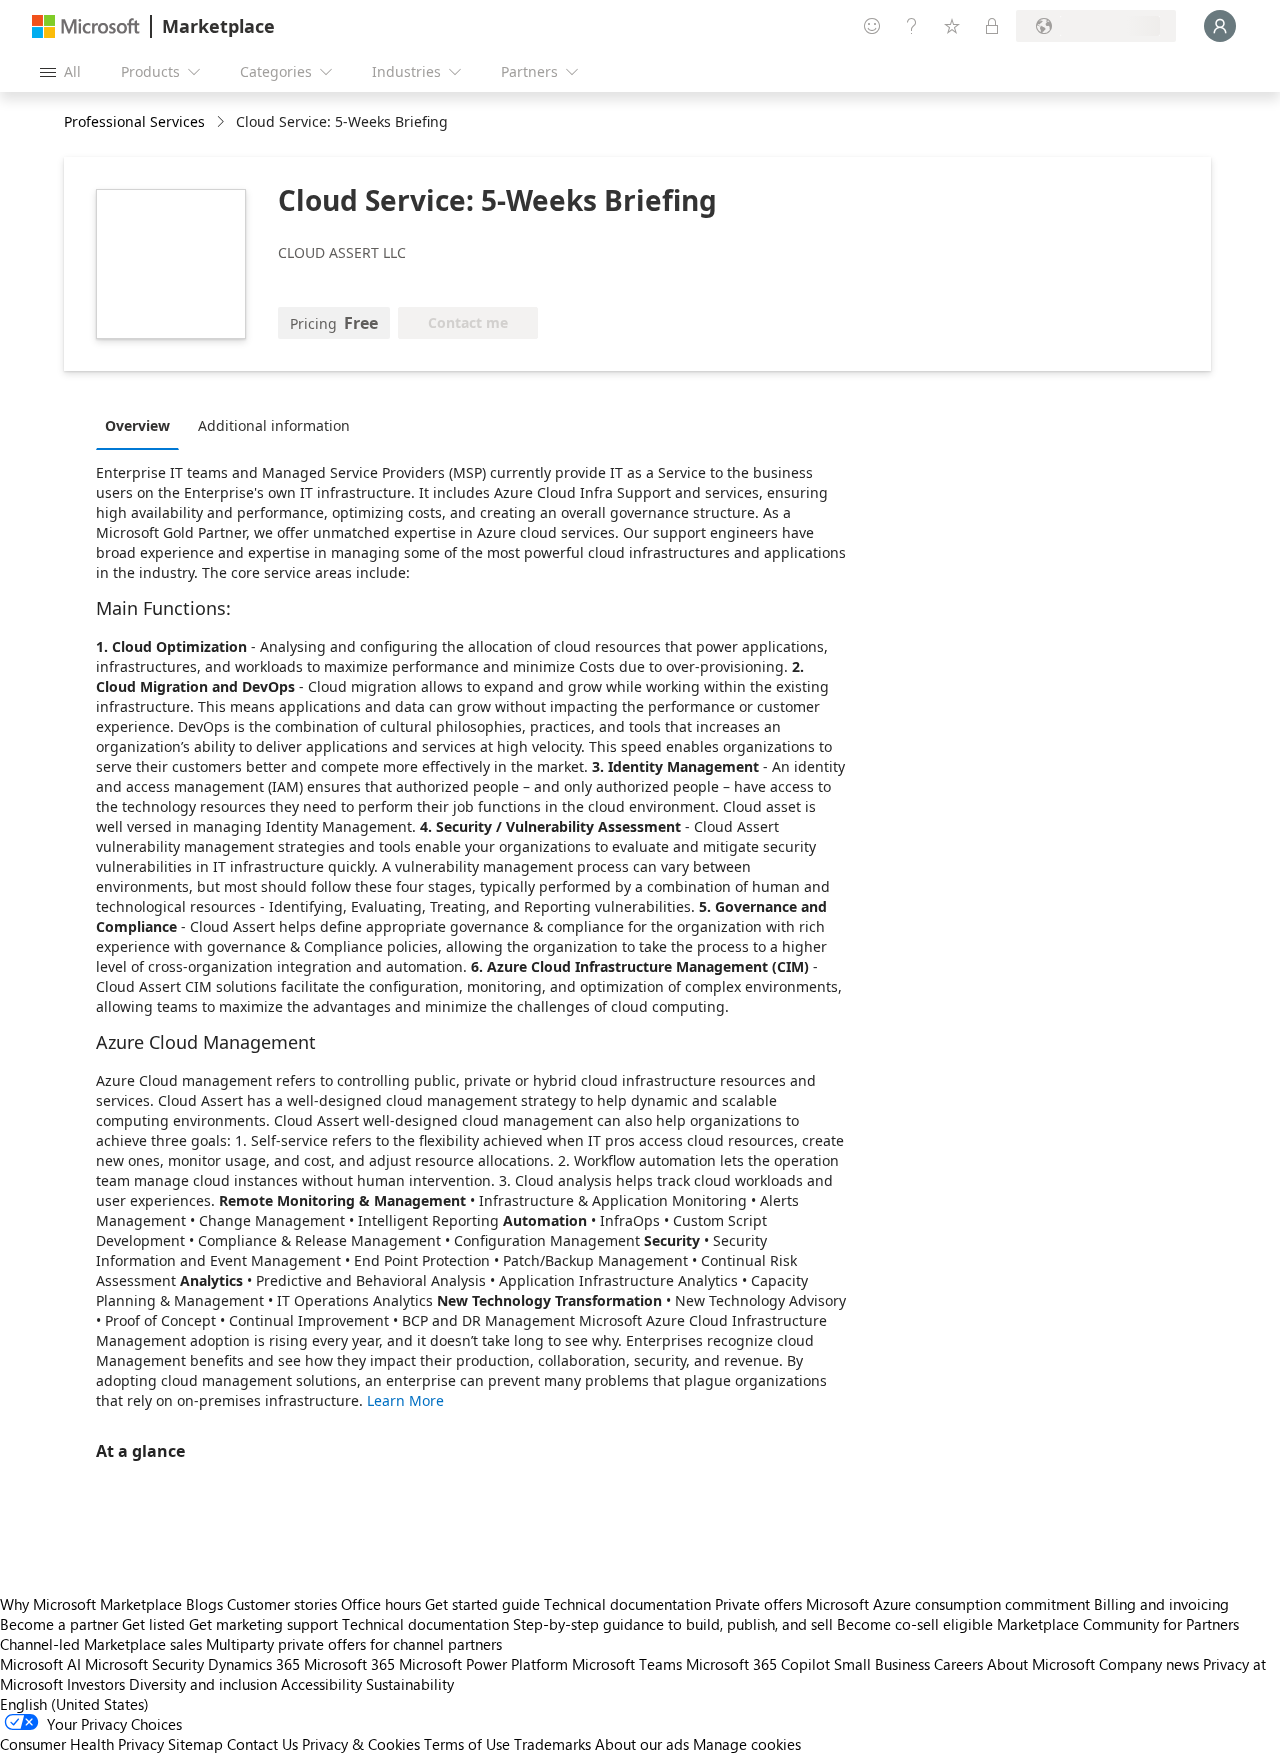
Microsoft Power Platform (483, 1664)
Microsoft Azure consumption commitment (950, 1604)
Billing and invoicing (1161, 1604)
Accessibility (321, 1684)
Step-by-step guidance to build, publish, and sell (673, 1624)
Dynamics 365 (254, 1664)
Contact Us (262, 1744)
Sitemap (195, 1744)
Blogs (204, 1604)
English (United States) (74, 1704)
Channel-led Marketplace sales (101, 1644)
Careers (958, 1664)
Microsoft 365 (349, 1664)
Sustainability (410, 1684)
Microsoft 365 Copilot (758, 1664)
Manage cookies (747, 1744)
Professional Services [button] (134, 121)
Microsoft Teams (627, 1664)
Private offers (758, 1604)
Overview (137, 425)
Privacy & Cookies (361, 1744)
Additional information (274, 425)
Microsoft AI (40, 1664)
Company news (1149, 1664)
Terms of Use (467, 1744)
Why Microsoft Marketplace (91, 1604)
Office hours (381, 1604)
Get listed (153, 1624)
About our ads (642, 1744)
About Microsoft (1041, 1664)
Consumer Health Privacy (82, 1744)
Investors (96, 1684)
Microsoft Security (144, 1664)
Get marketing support (263, 1624)
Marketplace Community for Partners (1118, 1624)
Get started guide (482, 1604)
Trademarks (552, 1744)
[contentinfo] (222, 122)
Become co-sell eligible (915, 1624)
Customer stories (282, 1604)
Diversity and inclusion (203, 1684)
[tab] (142, 425)
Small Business (882, 1664)
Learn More (405, 1400)
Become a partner (59, 1624)
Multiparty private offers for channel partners (354, 1644)
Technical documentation (627, 1604)
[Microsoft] (86, 26)
